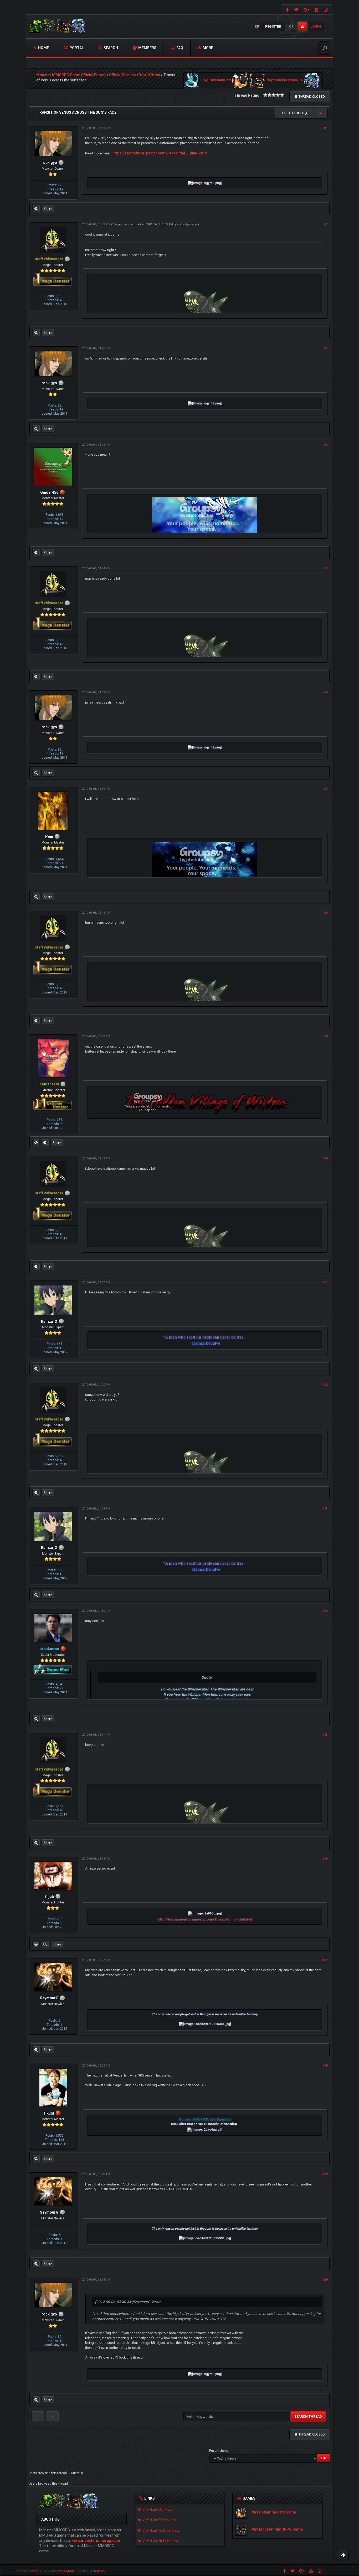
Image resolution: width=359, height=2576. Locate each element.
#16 (325, 1859)
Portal (76, 48)
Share (48, 209)
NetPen (99, 2571)
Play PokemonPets (216, 80)
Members (147, 48)
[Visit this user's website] (36, 1143)
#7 (326, 789)
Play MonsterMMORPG (284, 80)
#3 (326, 348)
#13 (325, 1509)
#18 (325, 2066)
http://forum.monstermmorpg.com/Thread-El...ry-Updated (205, 1919)
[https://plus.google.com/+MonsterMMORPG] (306, 9)
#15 (325, 1735)
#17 (325, 1960)
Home (43, 48)
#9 (326, 1036)
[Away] (62, 492)
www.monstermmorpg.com (96, 2541)
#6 (326, 692)
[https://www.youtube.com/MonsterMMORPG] (317, 9)
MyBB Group (66, 2571)
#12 (325, 1385)
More (207, 48)
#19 (325, 2174)
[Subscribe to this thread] (321, 113)
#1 (326, 128)
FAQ (179, 48)
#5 (326, 568)
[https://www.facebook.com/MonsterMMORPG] (287, 9)
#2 (326, 224)
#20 (325, 2280)
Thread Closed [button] (311, 97)
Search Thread (308, 2416)
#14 (325, 1611)
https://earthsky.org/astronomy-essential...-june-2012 (160, 153)
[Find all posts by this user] (36, 209)
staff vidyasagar (187, 224)
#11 (325, 1282)
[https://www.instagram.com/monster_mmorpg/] (326, 9)
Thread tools (293, 113)
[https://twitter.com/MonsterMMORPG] (296, 9)
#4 (326, 445)
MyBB (35, 2571)
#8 (326, 913)
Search (110, 48)
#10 (325, 1159)
